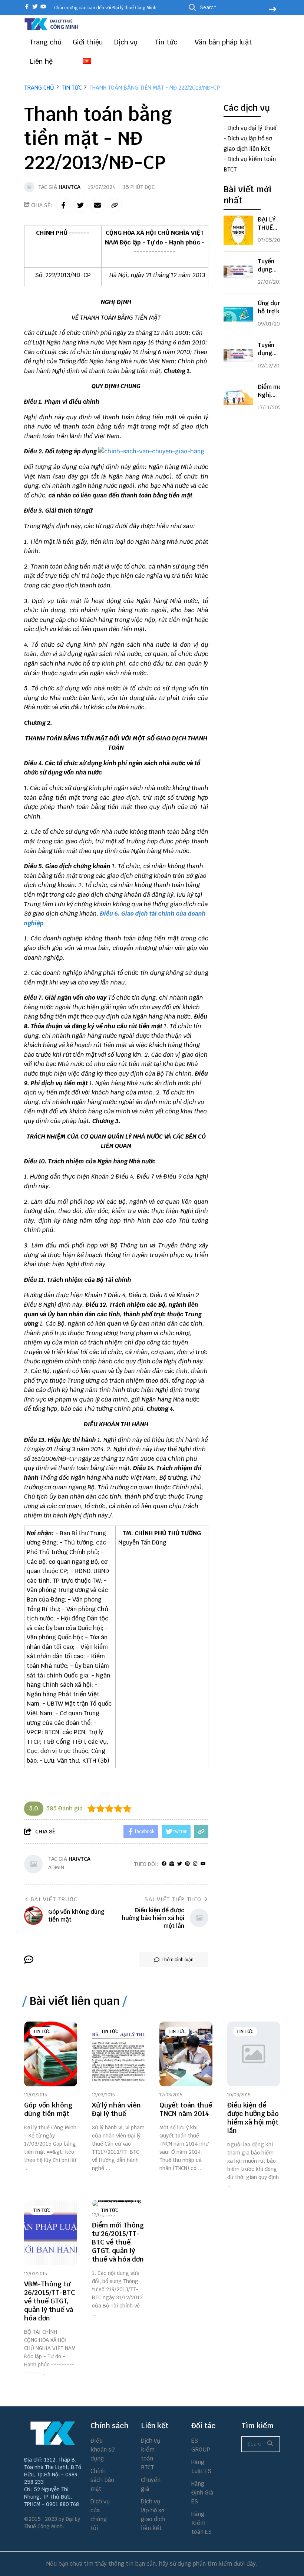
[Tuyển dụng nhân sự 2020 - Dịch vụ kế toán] (238, 356)
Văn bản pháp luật (224, 42)
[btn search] (272, 10)
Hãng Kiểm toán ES (201, 2523)
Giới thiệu (88, 42)
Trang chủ (46, 42)
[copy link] (115, 205)
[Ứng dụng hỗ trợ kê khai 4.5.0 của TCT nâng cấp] (238, 314)
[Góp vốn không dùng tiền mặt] (51, 2054)
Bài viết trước (54, 1899)
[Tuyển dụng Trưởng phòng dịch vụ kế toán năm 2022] (238, 272)
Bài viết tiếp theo (173, 1899)
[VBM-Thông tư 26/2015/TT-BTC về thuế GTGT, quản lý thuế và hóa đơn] (51, 2233)
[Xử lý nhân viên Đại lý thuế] (118, 2054)
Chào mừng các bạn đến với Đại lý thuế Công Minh (105, 8)
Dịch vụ (127, 42)
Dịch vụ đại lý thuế (252, 128)
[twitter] (35, 7)
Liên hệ (41, 61)
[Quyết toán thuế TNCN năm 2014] (186, 2054)
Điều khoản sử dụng (103, 2450)
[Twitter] (180, 1864)
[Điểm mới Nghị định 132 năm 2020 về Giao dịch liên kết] (238, 398)
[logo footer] (53, 2433)
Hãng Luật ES (201, 2467)
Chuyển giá (151, 2484)
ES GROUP (201, 2445)
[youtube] (43, 7)
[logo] (52, 29)
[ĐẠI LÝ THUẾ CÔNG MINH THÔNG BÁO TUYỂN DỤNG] (238, 230)
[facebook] (27, 7)
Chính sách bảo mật (102, 2480)
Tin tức (167, 42)
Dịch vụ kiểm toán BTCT (151, 2454)
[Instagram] (195, 1864)
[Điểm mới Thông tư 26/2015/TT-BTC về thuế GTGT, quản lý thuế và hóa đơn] (118, 2203)
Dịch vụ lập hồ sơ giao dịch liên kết (153, 2515)
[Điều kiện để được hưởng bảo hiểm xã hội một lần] (254, 2054)
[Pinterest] (187, 1864)
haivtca (70, 187)
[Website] (172, 1864)
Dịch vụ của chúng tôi (100, 2515)
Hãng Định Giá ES (202, 2492)
